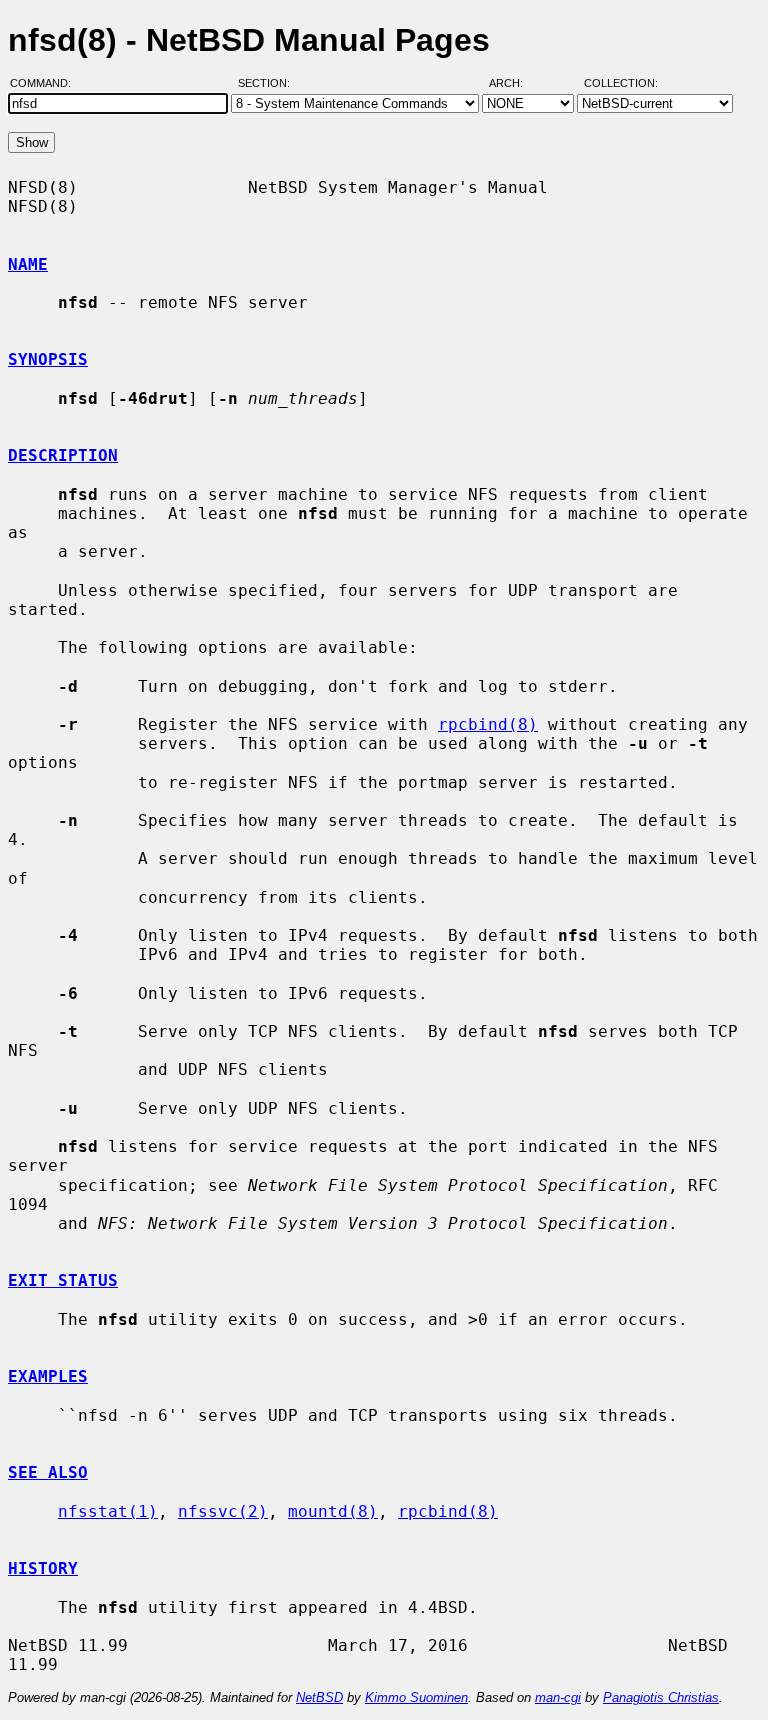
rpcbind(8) (488, 724)
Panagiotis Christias (661, 1697)
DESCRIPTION (63, 455)
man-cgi (558, 1697)
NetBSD (319, 1697)
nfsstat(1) (108, 1511)
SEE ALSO (48, 1472)
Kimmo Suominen (416, 1697)
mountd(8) (333, 1511)
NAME (28, 264)
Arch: (515, 83)
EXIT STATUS (63, 1280)
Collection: (621, 83)
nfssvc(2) (223, 1511)
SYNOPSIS (48, 359)
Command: (46, 83)
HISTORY (43, 1568)
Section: (268, 83)
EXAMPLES (48, 1376)
